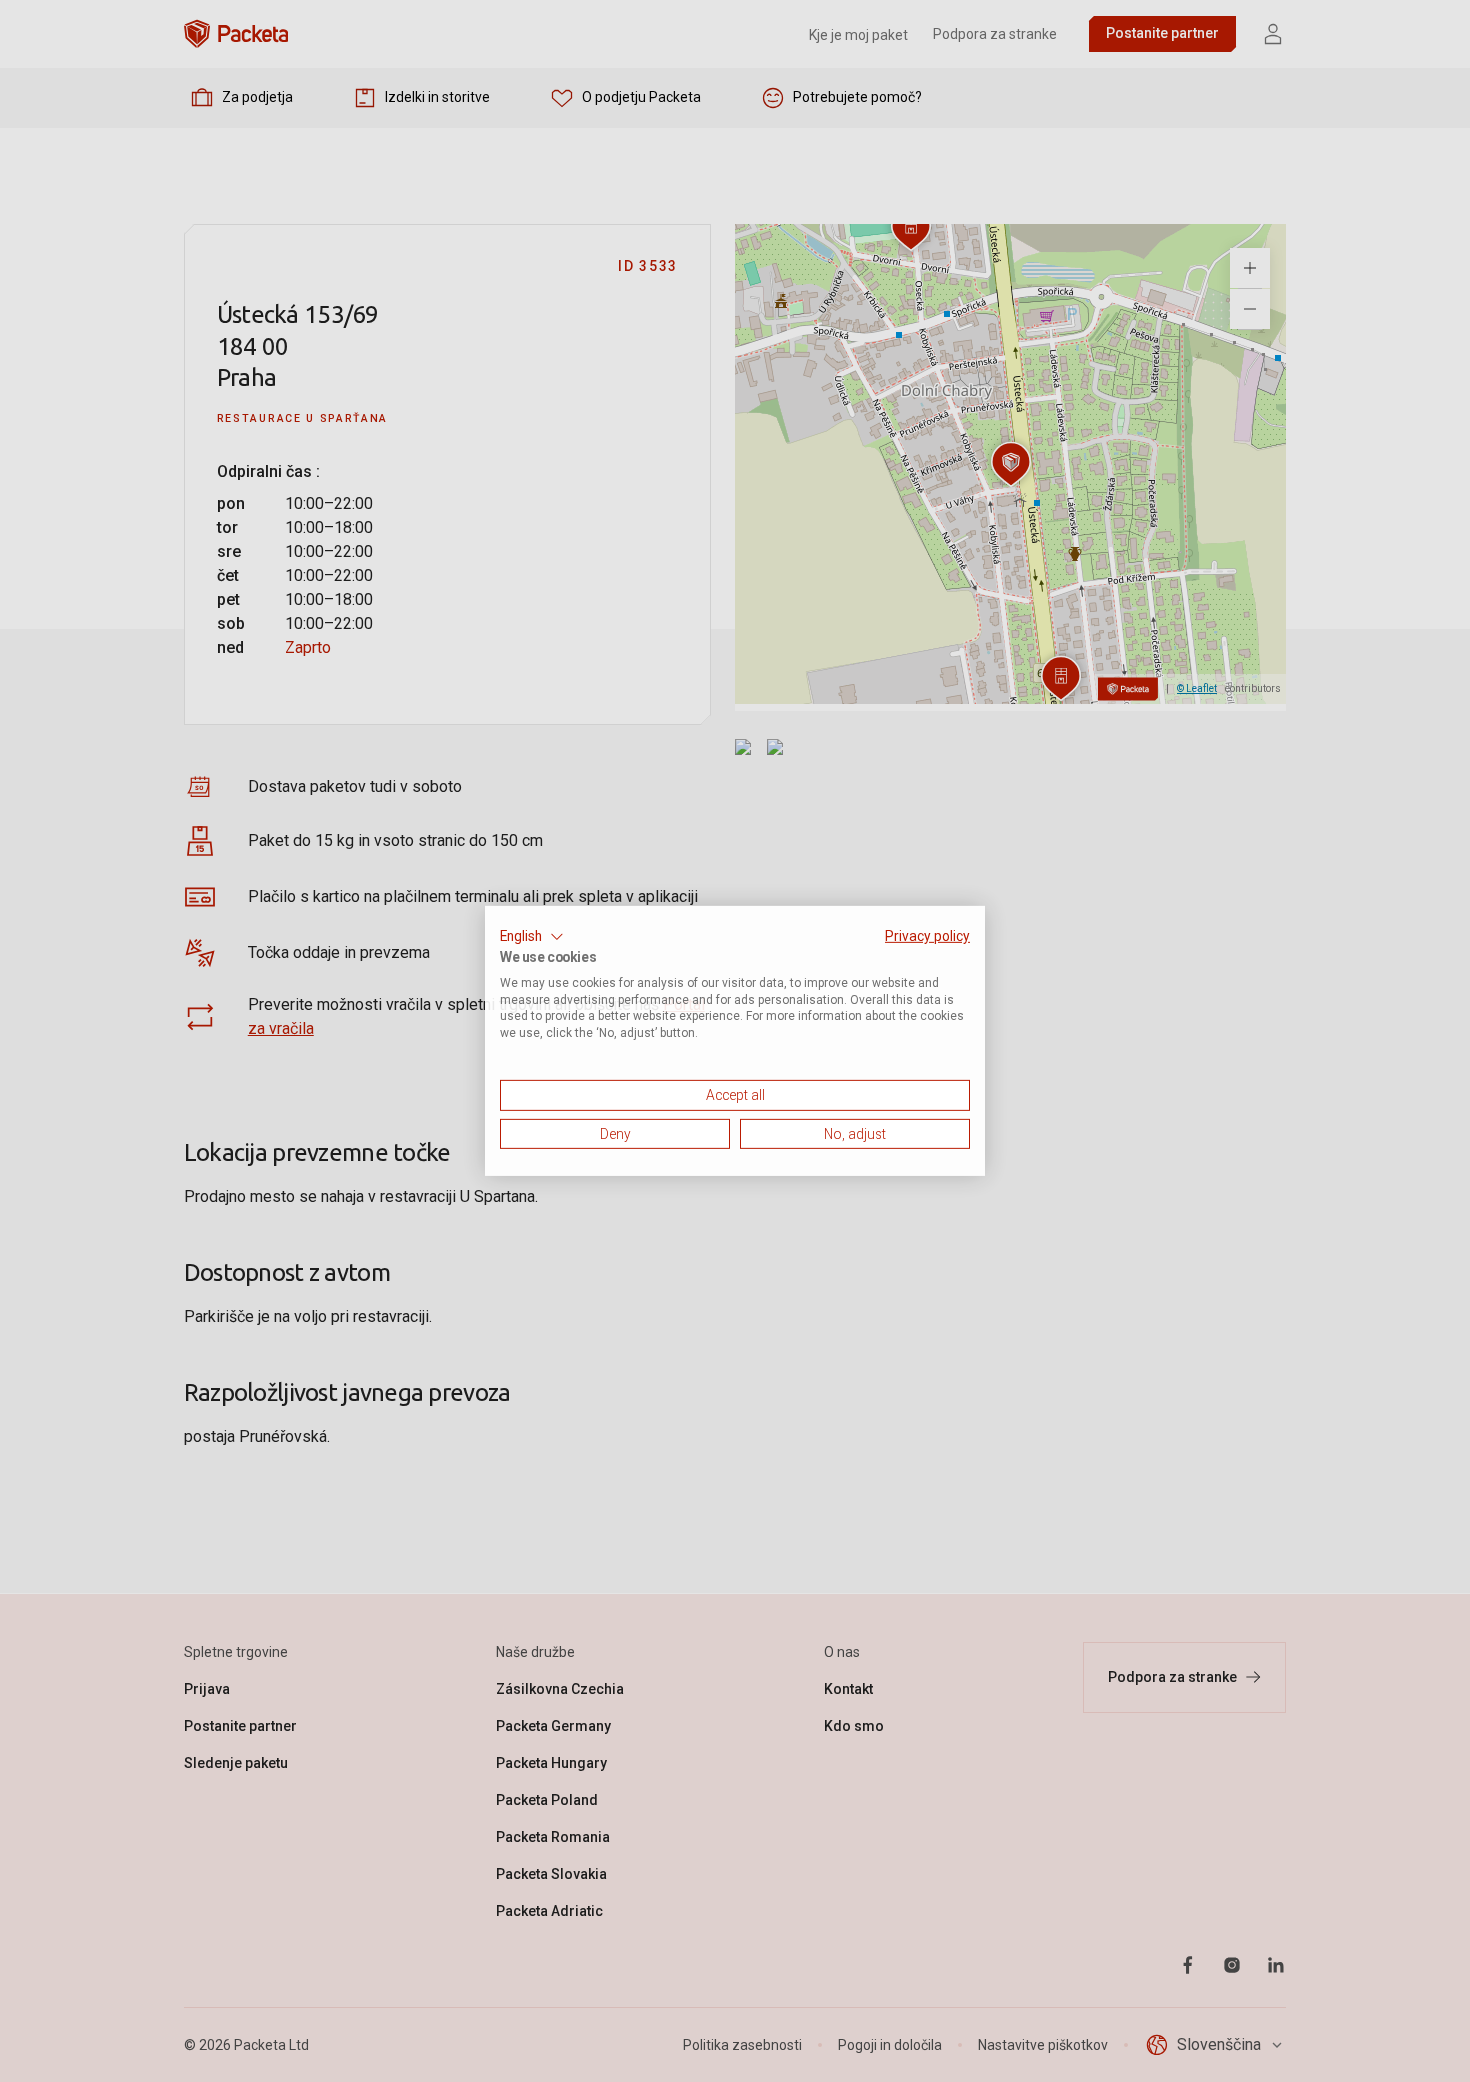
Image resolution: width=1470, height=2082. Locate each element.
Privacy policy (927, 936)
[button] (532, 937)
